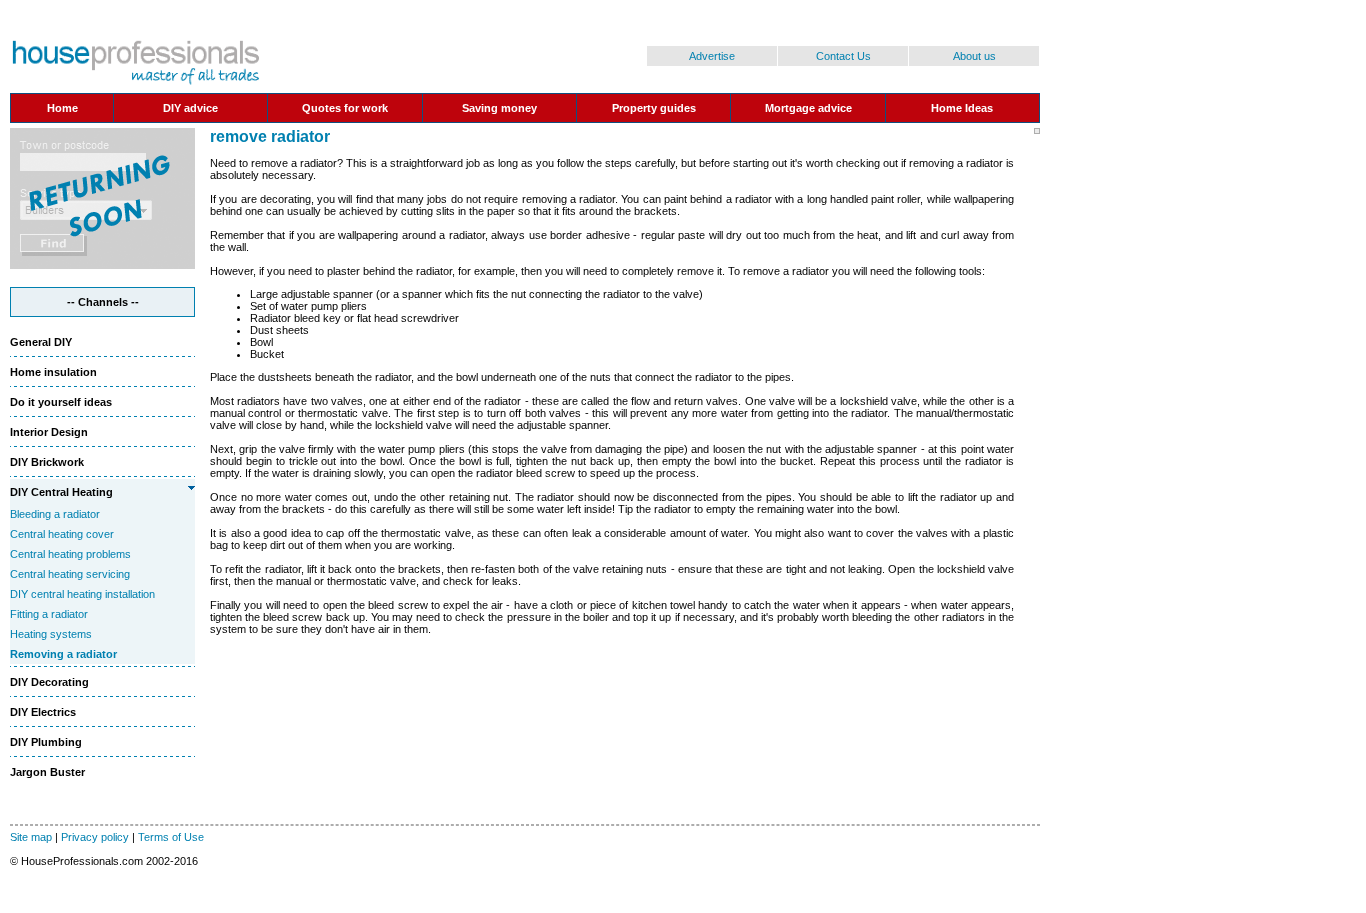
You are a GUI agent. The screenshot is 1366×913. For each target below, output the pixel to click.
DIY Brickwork (47, 462)
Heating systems (51, 634)
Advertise (712, 56)
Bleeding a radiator (55, 514)
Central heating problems (70, 554)
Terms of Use (171, 837)
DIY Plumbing (46, 742)
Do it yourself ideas (61, 402)
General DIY (41, 342)
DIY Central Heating (61, 492)
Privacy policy (95, 837)
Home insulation (53, 372)
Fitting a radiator (49, 614)
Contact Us (843, 56)
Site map (31, 837)
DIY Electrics (43, 712)
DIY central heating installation (82, 594)
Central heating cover (62, 534)
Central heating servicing (70, 574)
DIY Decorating (49, 682)
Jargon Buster (47, 772)
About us (974, 56)
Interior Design (49, 432)
